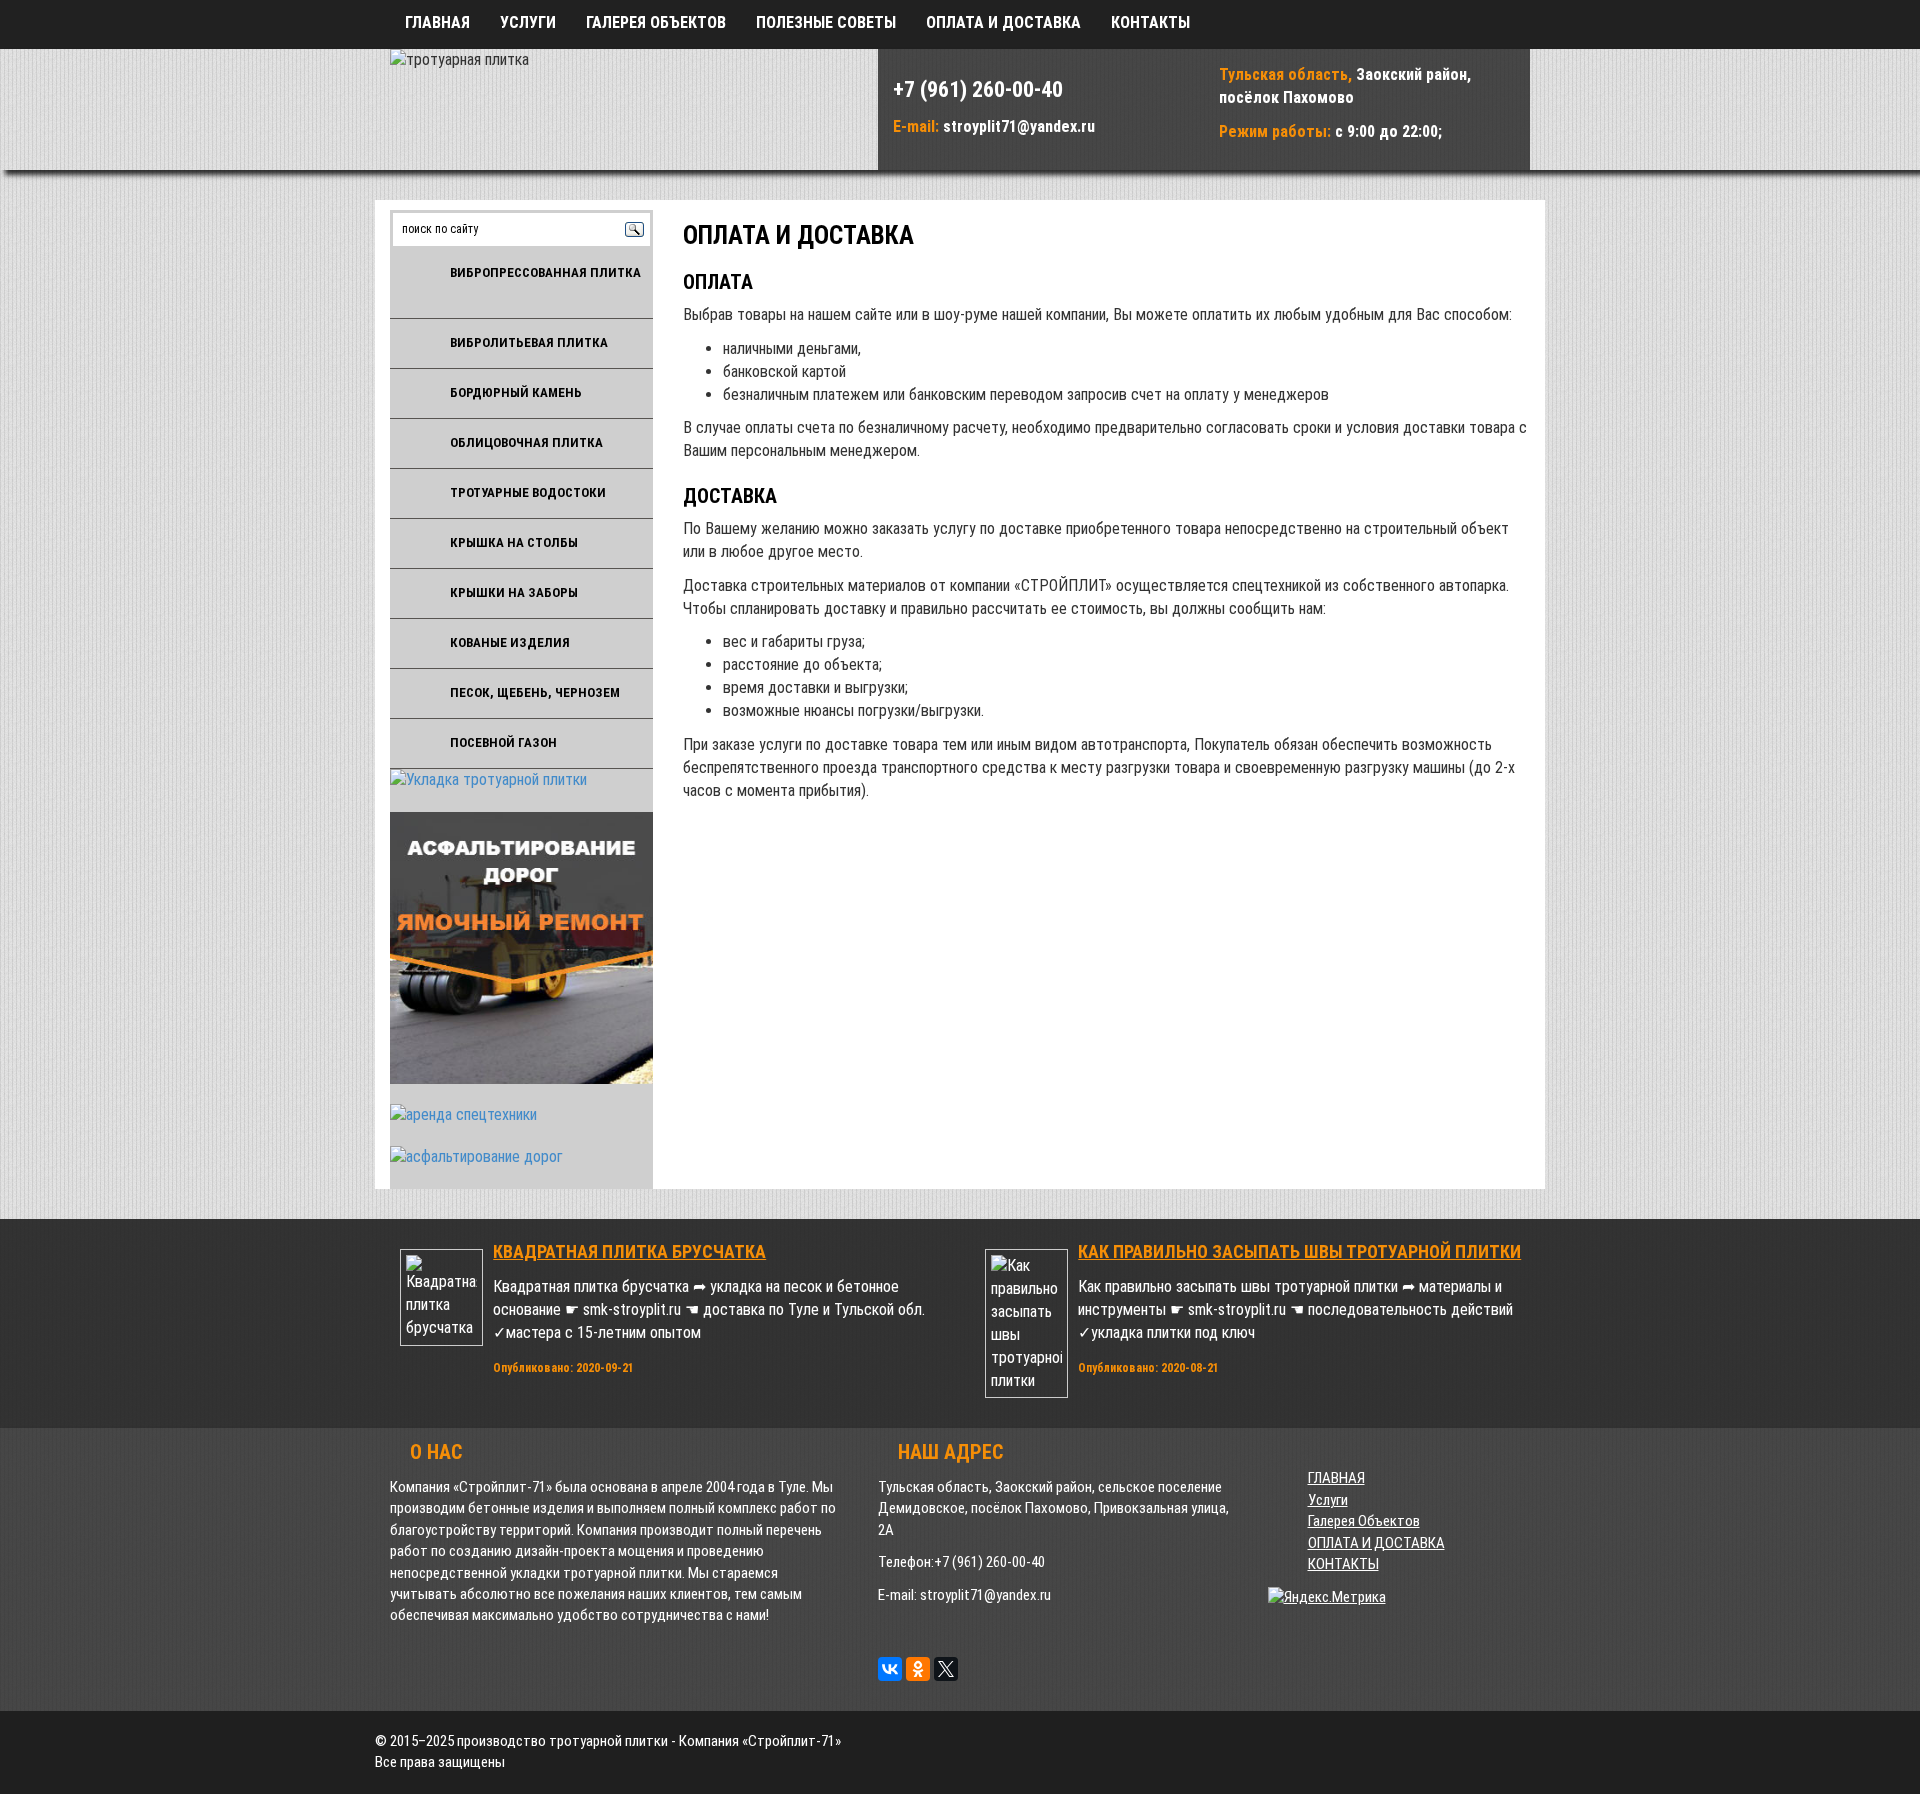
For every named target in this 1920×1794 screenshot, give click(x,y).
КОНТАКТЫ (1150, 22)
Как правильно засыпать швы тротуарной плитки (1299, 1251)
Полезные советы (826, 22)
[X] (946, 1669)
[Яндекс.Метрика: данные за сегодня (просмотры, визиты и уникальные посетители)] (1327, 1597)
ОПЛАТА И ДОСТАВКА (1003, 22)
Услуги (528, 22)
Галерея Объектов (656, 22)
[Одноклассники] (918, 1669)
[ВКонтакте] (890, 1669)
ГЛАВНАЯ (437, 22)
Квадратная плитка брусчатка (629, 1251)
